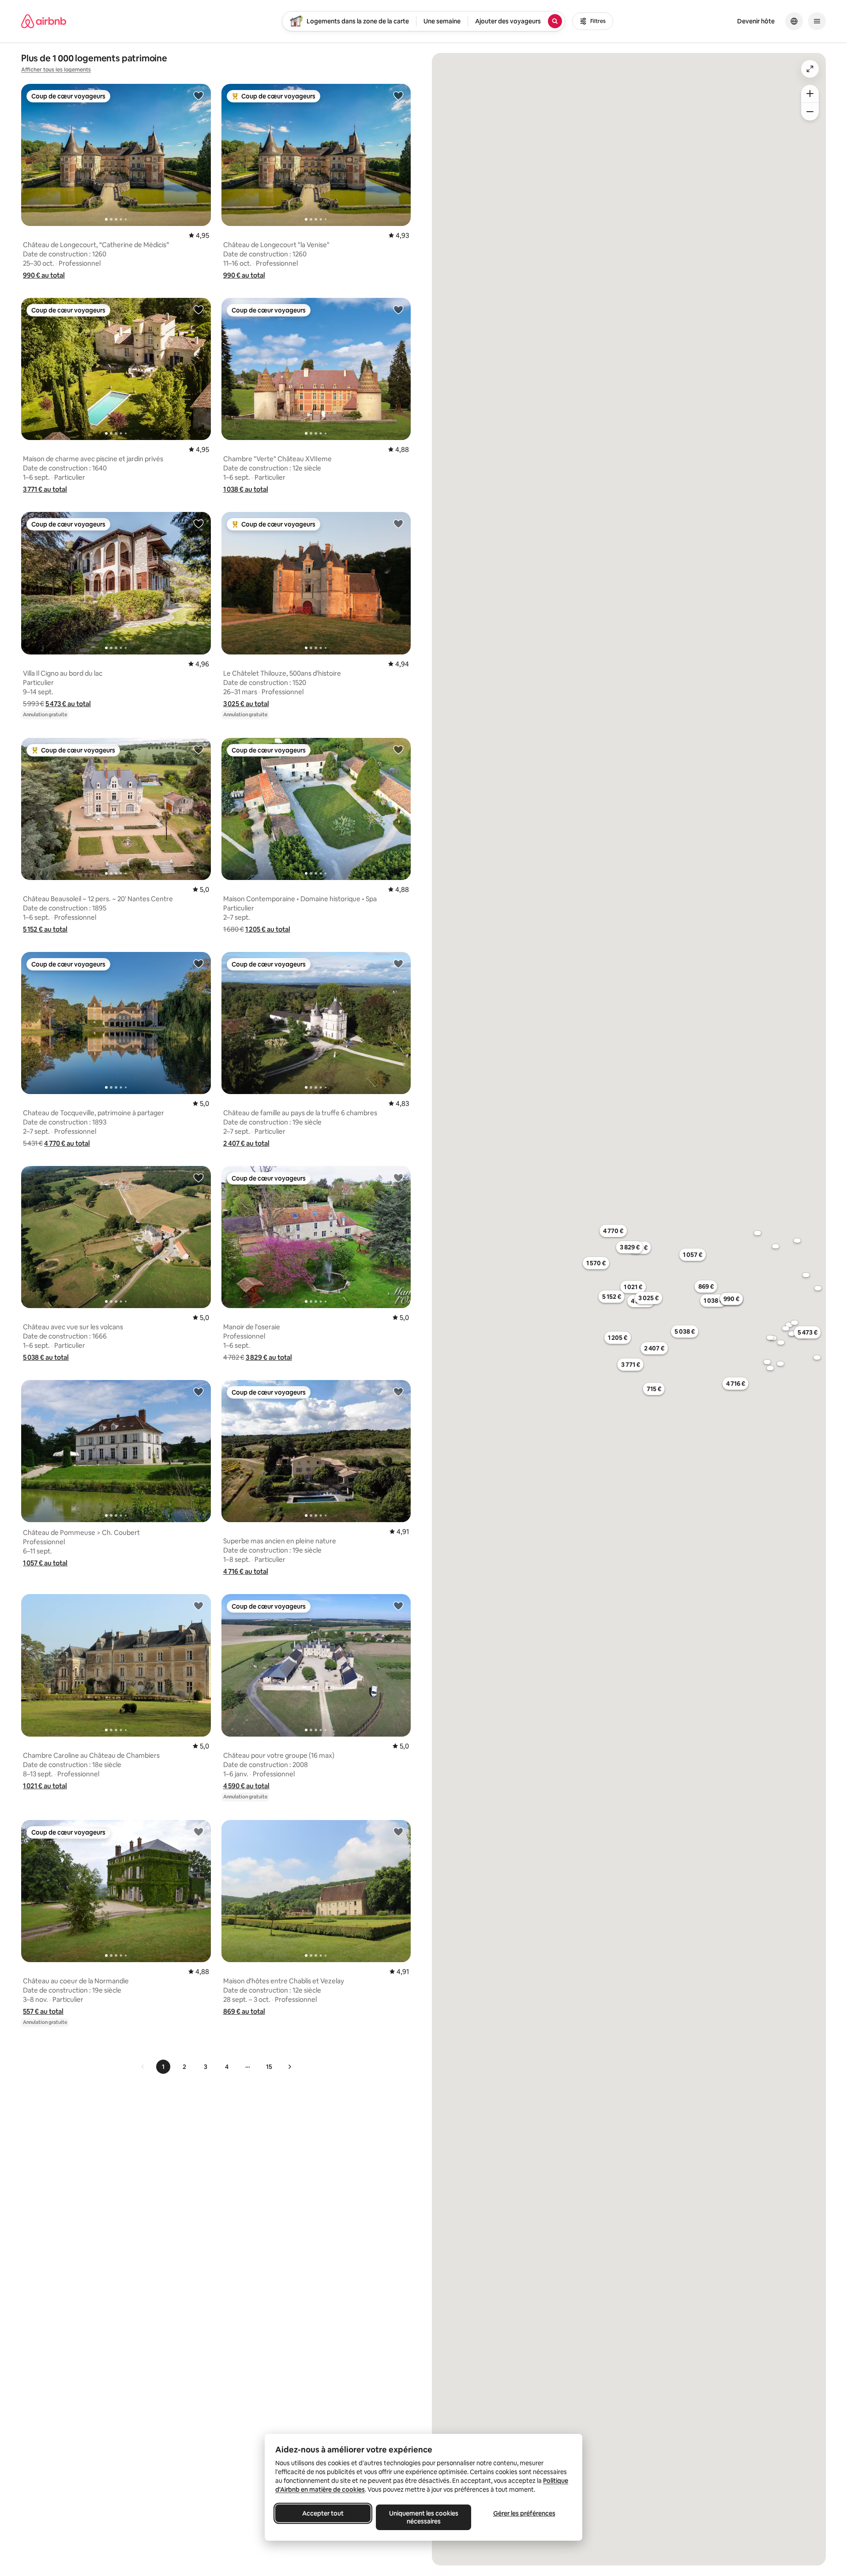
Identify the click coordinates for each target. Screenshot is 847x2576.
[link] (143, 2067)
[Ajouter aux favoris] (199, 95)
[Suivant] (289, 2067)
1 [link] (163, 2067)
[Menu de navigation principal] (817, 21)
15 (269, 2067)
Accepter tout (323, 2513)
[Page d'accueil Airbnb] (44, 21)
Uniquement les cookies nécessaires (424, 2517)
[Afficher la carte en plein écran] (810, 69)
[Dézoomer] (810, 94)
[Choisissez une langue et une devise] (794, 21)
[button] (44, 275)
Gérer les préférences (524, 2513)
